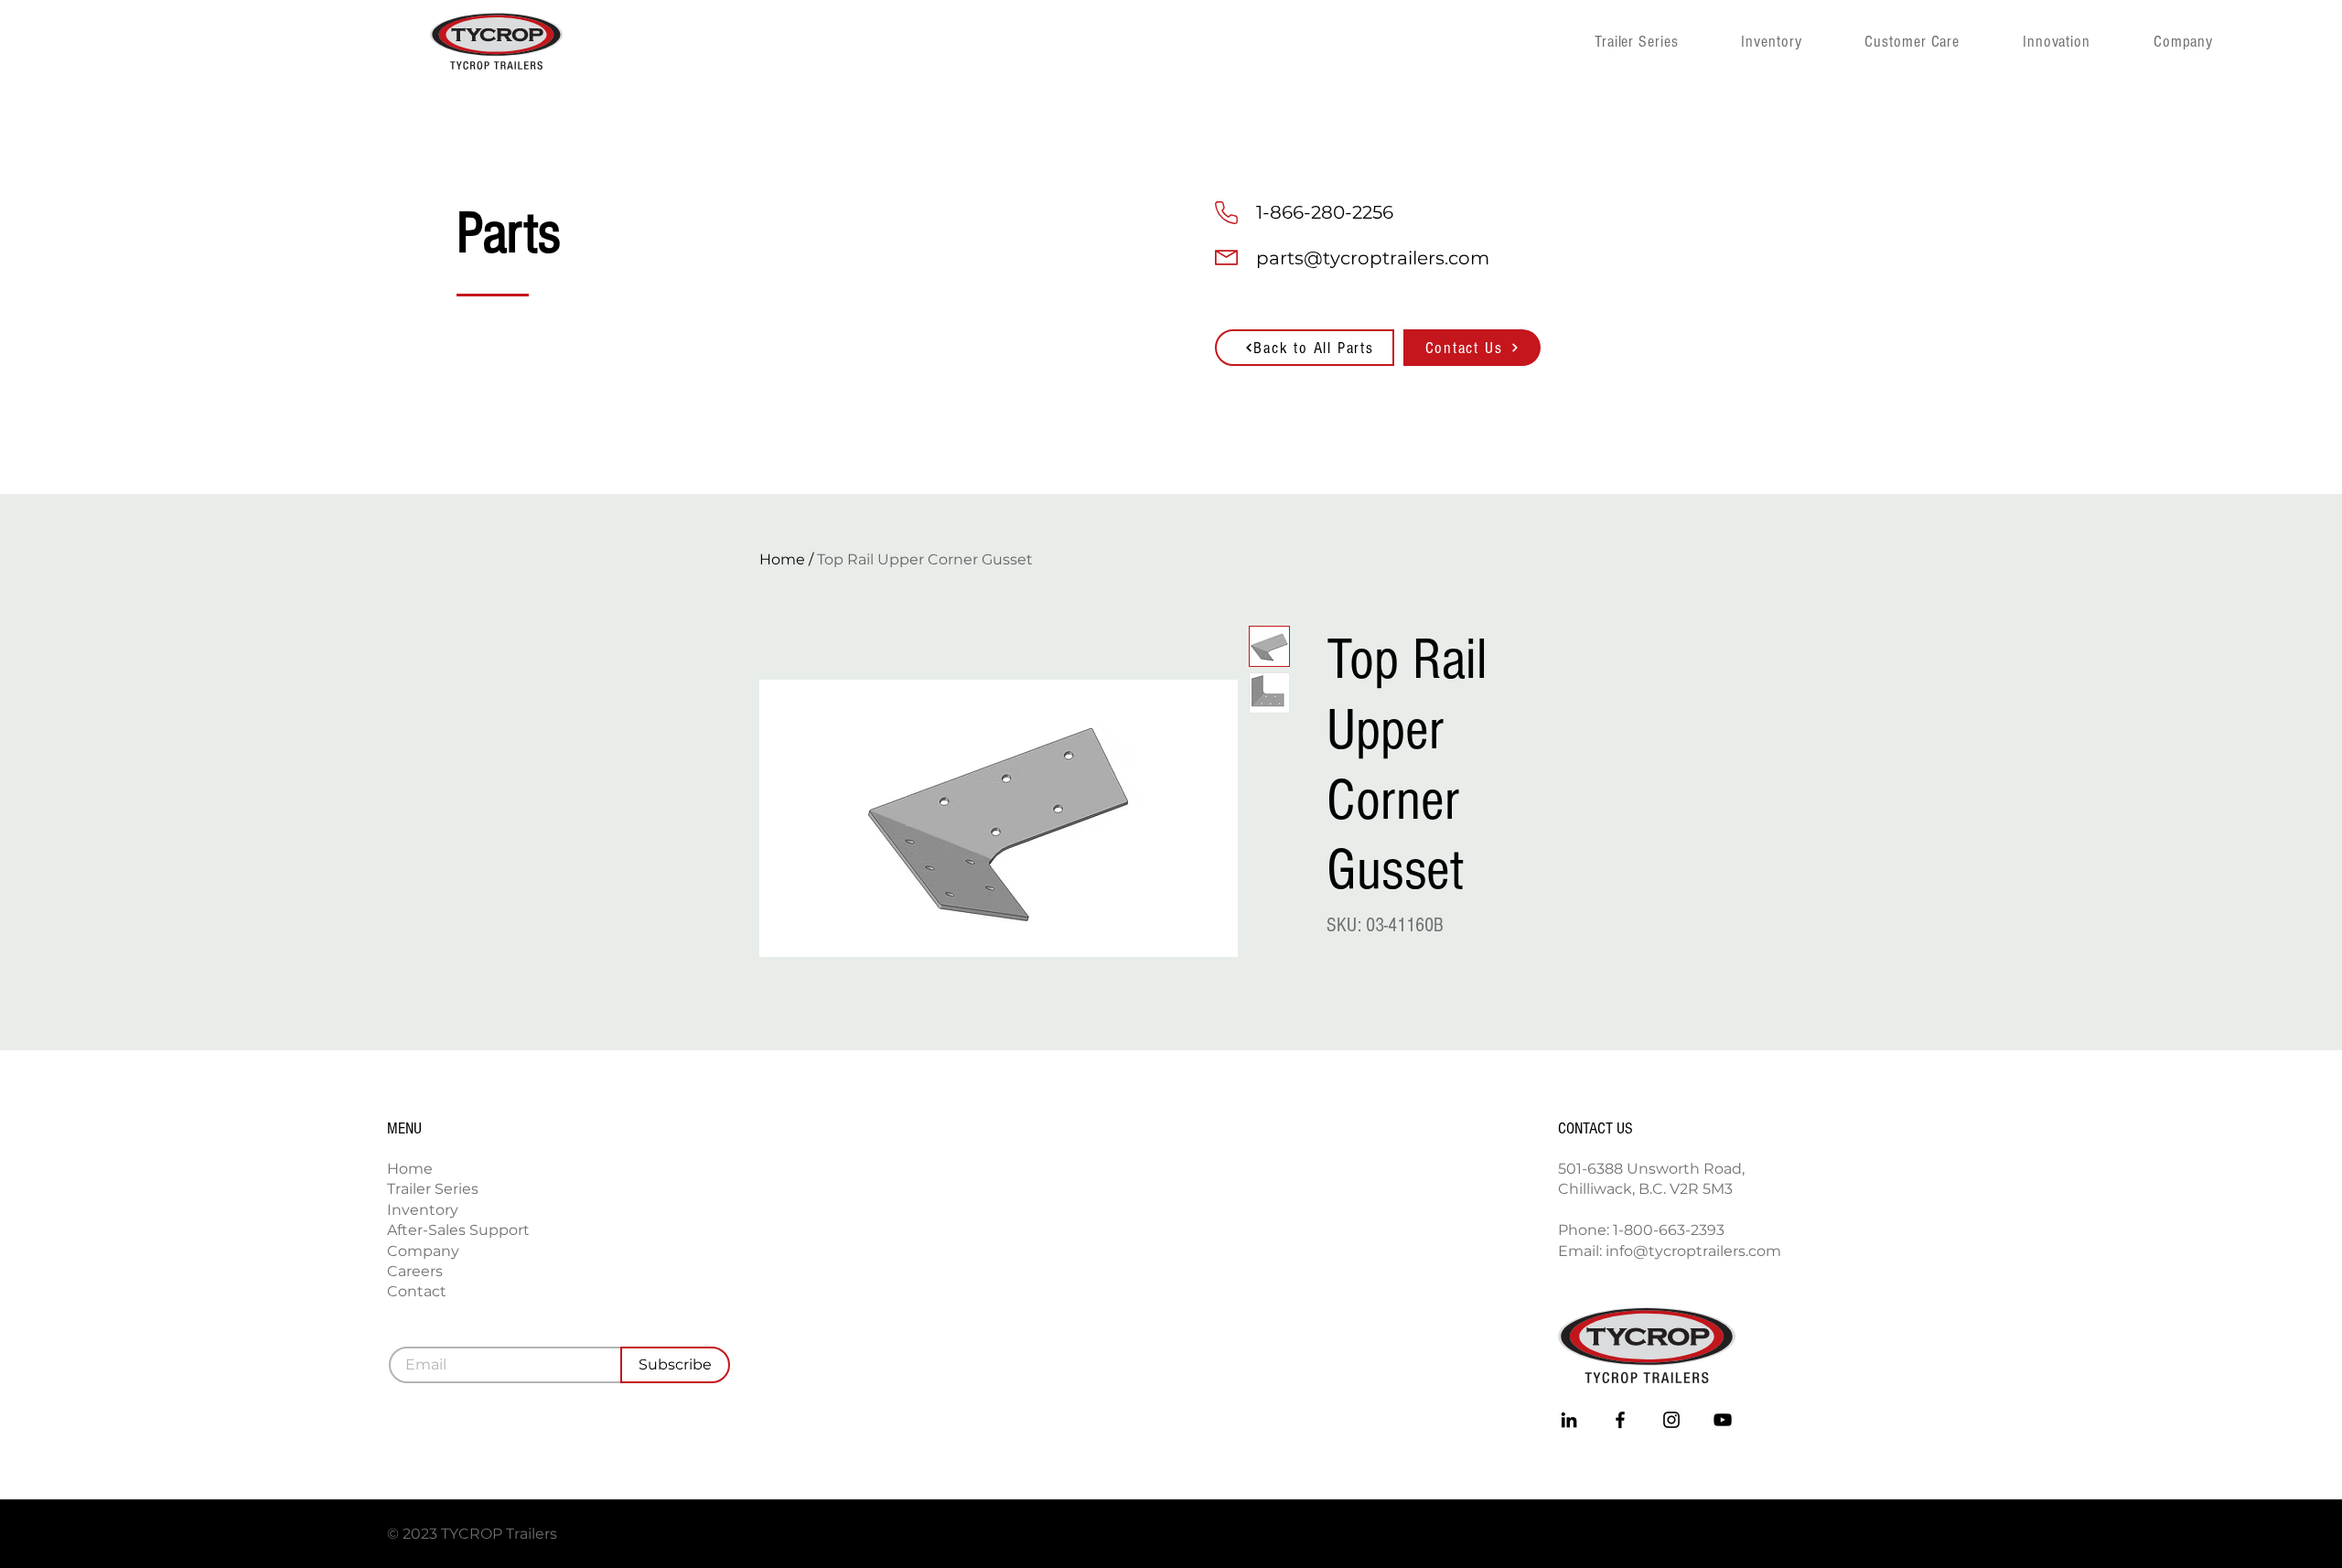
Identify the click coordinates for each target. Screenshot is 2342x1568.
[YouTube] (1723, 1420)
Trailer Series (433, 1189)
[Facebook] (1620, 1420)
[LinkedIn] (1569, 1420)
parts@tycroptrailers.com (1373, 258)
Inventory (423, 1210)
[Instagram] (1671, 1420)
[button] (2211, 41)
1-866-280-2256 (1325, 212)
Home (782, 559)
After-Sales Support (458, 1230)
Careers (415, 1271)
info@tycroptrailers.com (1693, 1251)
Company (423, 1251)
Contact (417, 1291)
